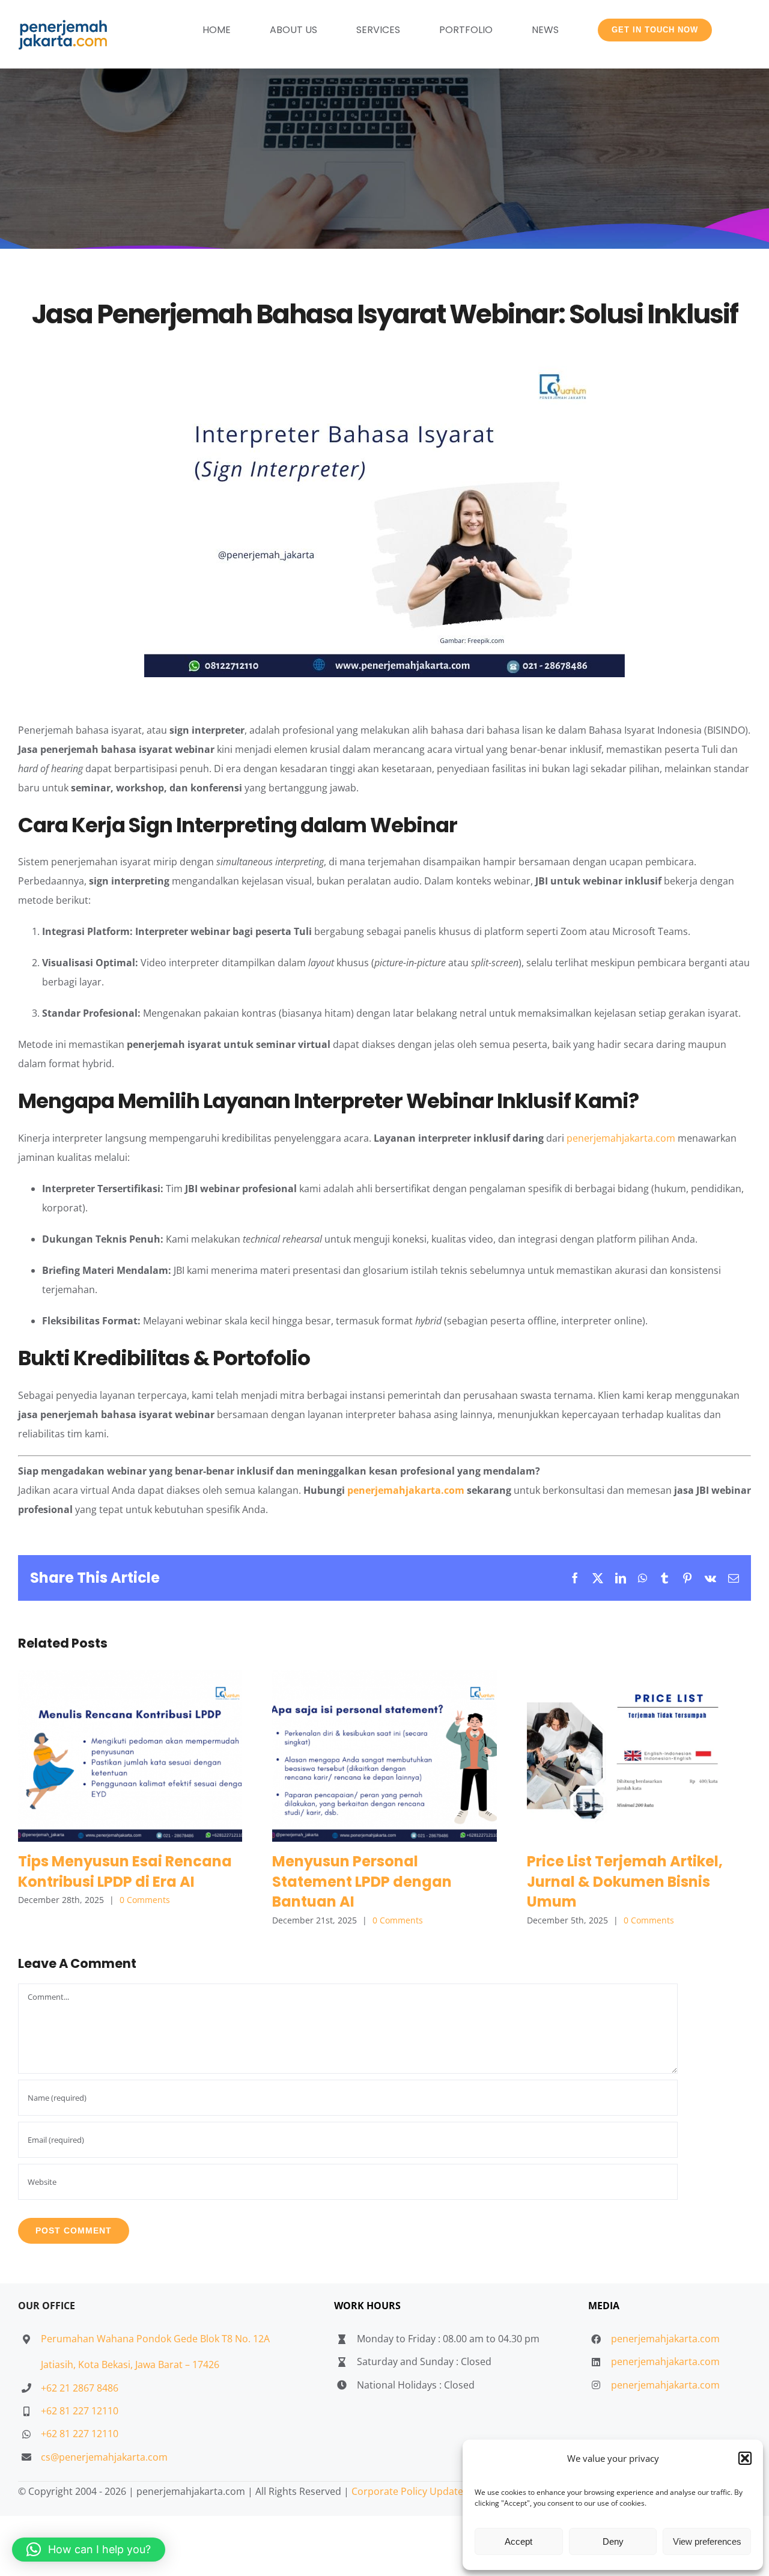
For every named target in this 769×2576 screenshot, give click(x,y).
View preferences (707, 2541)
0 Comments (145, 1900)
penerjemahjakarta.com (621, 1138)
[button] (745, 2458)
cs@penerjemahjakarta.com (104, 2457)
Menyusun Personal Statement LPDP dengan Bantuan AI (384, 1755)
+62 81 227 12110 (80, 2411)
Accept (518, 2541)
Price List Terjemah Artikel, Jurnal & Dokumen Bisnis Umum (639, 1755)
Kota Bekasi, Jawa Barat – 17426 (149, 2364)
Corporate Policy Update (407, 2491)
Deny (613, 2541)
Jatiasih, (59, 2364)
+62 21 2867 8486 (80, 2388)
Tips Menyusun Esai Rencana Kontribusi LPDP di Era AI (130, 1755)
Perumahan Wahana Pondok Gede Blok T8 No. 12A (155, 2339)
